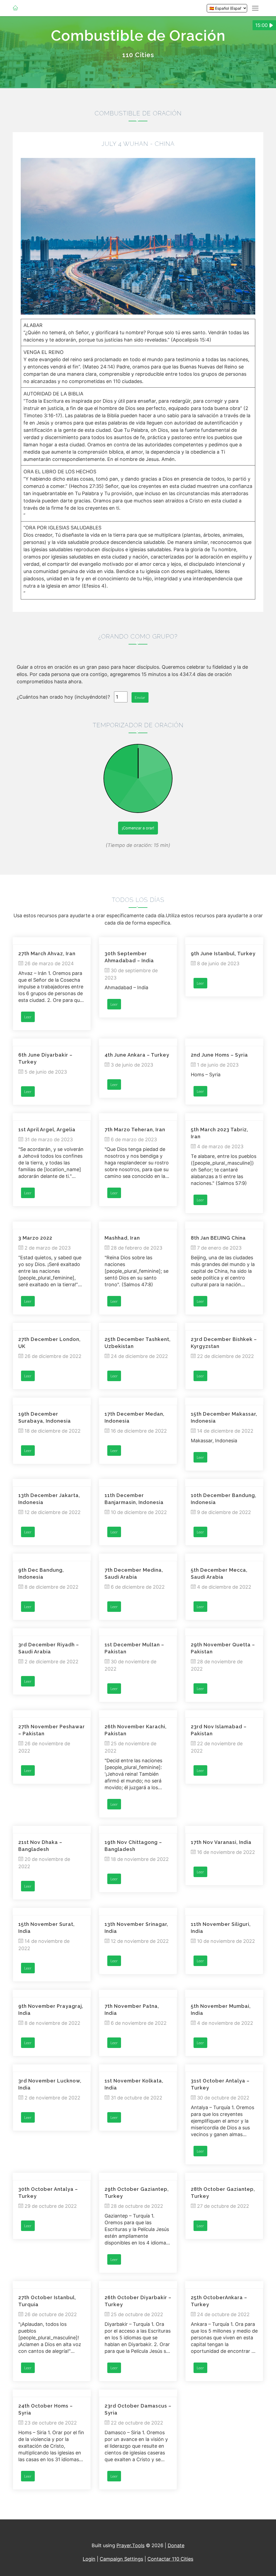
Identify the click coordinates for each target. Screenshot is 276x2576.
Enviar (140, 697)
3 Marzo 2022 (35, 1238)
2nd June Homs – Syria (219, 1055)
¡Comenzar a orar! (138, 828)
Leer (28, 1017)
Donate (176, 2545)
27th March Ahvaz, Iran (47, 954)
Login (89, 2559)
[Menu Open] (255, 8)
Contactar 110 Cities (170, 2559)
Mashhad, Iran (122, 1238)
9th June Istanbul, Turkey (223, 954)
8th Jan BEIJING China (218, 1238)
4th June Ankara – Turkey (137, 1055)
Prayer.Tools (130, 2545)
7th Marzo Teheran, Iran (135, 1130)
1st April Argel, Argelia (47, 1130)
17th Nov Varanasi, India (221, 1842)
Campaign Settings (121, 2559)
